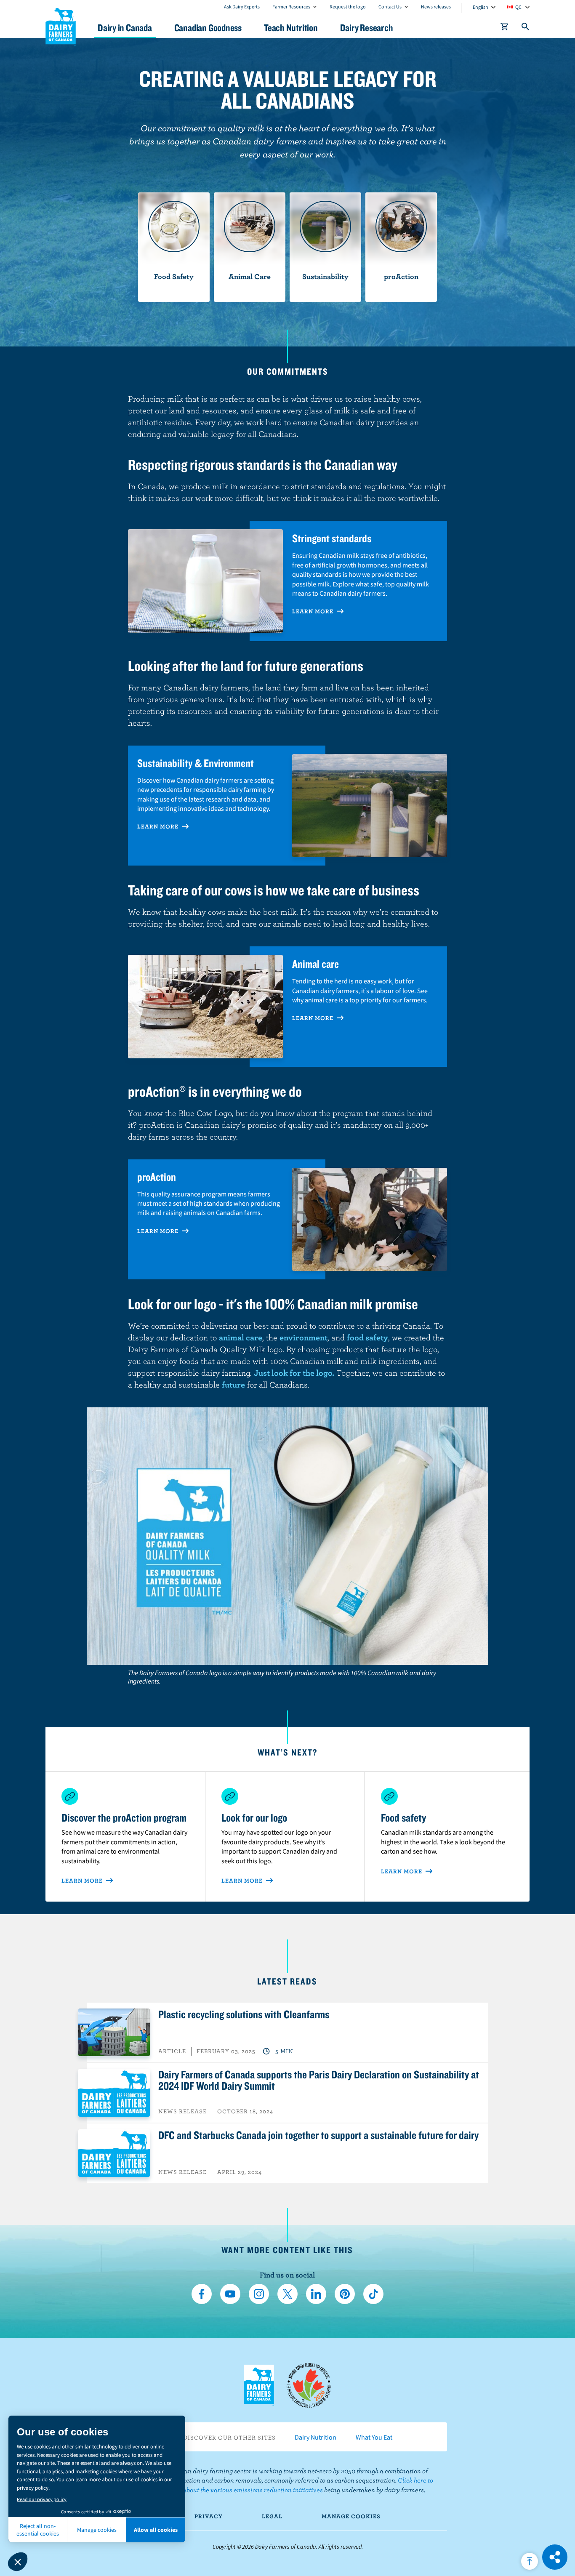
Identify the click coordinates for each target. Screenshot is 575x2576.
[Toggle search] (526, 28)
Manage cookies (351, 2516)
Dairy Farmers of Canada (61, 26)
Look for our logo (254, 1817)
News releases (436, 7)
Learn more (314, 611)
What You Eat (374, 2437)
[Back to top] (530, 2561)
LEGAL (272, 2516)
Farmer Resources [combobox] (291, 7)
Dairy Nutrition (315, 2437)
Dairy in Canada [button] (125, 28)
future (233, 1384)
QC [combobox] (518, 7)
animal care (241, 1337)
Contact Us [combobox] (390, 7)
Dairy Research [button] (367, 28)
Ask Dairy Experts (242, 7)
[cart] (505, 28)
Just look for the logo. (294, 1373)
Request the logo (348, 7)
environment (303, 1337)
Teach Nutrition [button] (291, 28)
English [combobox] (480, 7)
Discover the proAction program (124, 1817)
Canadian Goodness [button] (208, 28)
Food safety (403, 1817)
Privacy (209, 2516)
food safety (367, 1337)
